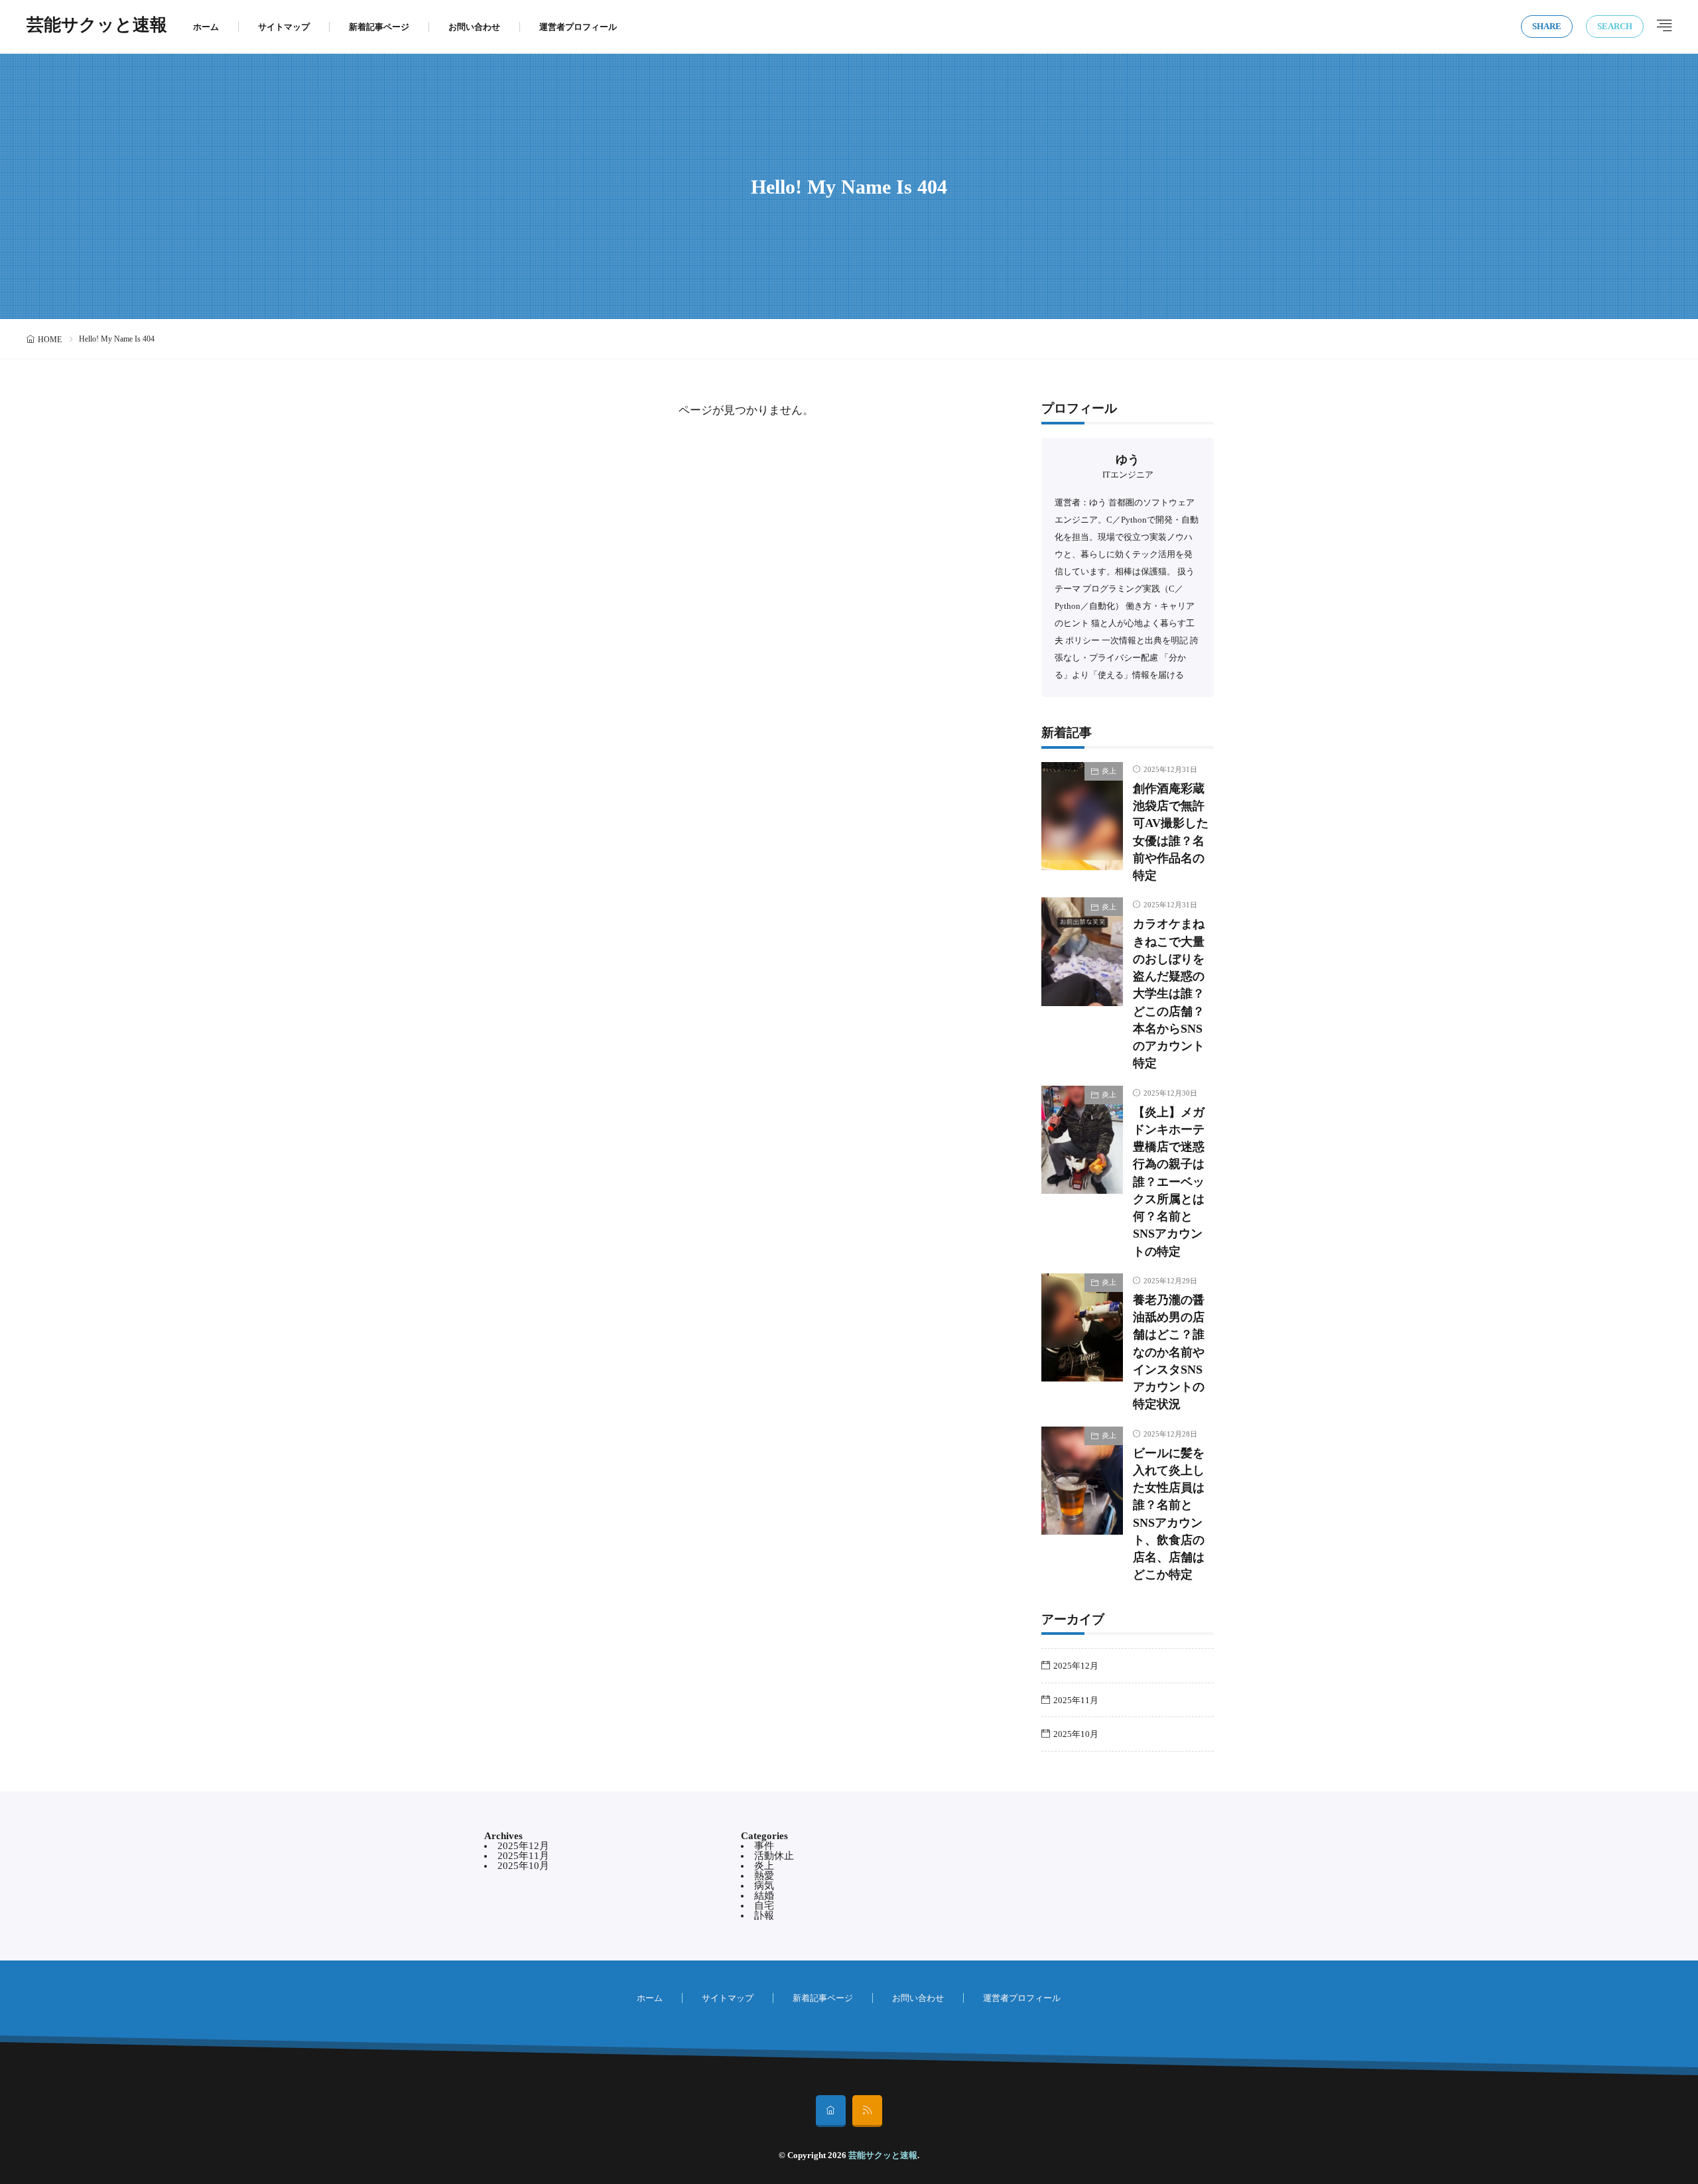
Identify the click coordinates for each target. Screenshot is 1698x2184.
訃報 (764, 1915)
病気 (764, 1886)
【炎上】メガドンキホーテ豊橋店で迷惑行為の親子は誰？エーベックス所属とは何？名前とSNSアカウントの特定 (1169, 1182)
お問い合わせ (474, 27)
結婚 (764, 1895)
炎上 (1109, 771)
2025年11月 (1076, 1700)
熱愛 (764, 1876)
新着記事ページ (379, 27)
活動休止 (774, 1856)
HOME (50, 340)
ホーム (206, 27)
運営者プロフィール (578, 27)
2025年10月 (1076, 1734)
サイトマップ (284, 27)
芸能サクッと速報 (97, 27)
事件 (764, 1846)
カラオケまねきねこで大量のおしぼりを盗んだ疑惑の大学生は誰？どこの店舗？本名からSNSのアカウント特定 (1169, 994)
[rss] (867, 2111)
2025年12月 (1076, 1666)
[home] (831, 2111)
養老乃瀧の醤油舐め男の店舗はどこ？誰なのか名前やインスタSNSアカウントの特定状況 (1169, 1352)
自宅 (764, 1905)
